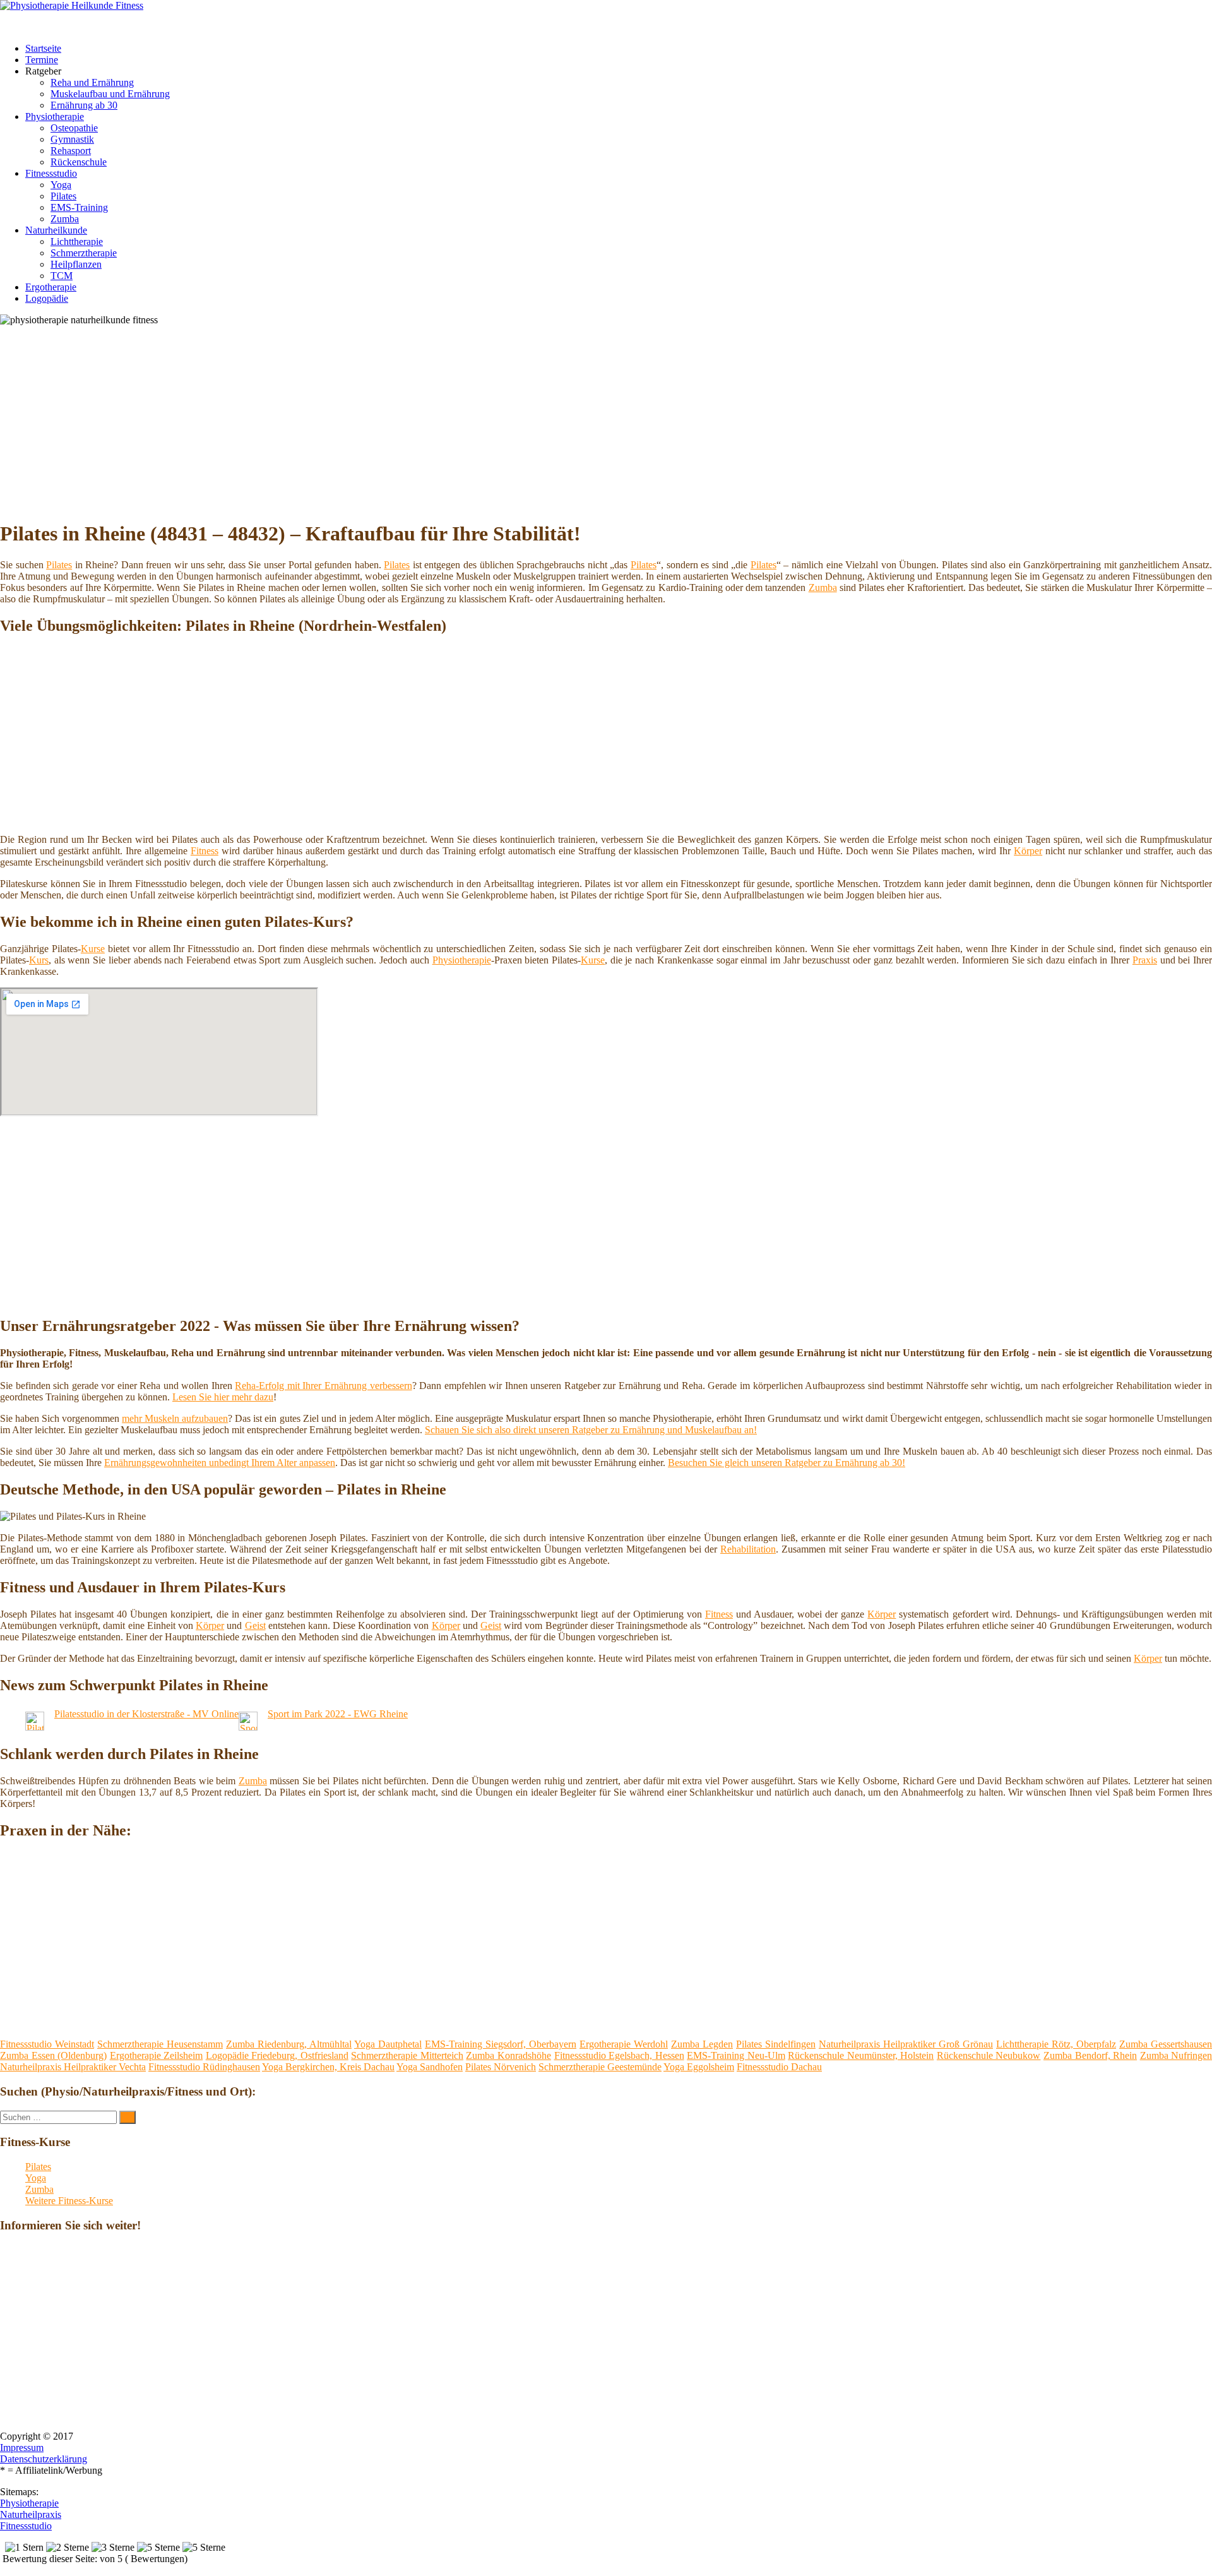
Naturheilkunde (56, 230)
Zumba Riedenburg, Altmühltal (289, 2044)
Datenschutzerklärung (44, 2459)
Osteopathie (74, 128)
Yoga (61, 185)
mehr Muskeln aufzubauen (175, 1418)
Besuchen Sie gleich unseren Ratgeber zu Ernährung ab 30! (787, 1463)
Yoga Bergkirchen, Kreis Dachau (328, 2067)
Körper (1028, 851)
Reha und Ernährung (92, 82)
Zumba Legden (702, 2044)
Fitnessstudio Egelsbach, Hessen (619, 2055)
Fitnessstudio (51, 173)
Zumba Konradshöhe (508, 2055)
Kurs (39, 960)
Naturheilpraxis (31, 2514)
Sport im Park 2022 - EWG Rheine (338, 1714)
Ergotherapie (51, 287)
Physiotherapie (55, 116)
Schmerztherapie (84, 253)
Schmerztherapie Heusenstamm (160, 2044)
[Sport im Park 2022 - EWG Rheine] (248, 1727)
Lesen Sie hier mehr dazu (223, 1397)
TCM (62, 276)
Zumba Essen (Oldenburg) (53, 2055)
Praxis (1145, 960)
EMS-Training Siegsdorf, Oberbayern (501, 2044)
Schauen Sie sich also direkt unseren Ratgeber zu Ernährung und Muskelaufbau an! (591, 1430)
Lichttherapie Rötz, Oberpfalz (1056, 2044)
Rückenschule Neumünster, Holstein (861, 2055)
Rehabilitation (748, 1549)
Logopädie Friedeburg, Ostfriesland (277, 2055)
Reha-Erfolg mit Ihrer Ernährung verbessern (323, 1386)
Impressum (22, 2448)
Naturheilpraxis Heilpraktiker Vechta (73, 2067)
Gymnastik (72, 139)
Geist (255, 1625)
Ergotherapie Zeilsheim (157, 2055)
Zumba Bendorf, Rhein (1090, 2055)
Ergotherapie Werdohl (624, 2044)
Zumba (65, 219)
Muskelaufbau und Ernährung (110, 94)
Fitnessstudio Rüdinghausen (204, 2067)
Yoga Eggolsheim (699, 2067)
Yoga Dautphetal (388, 2044)
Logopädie (47, 298)
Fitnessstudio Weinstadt (47, 2044)
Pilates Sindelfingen (776, 2044)
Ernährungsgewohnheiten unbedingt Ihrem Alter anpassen (220, 1463)
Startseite (43, 48)
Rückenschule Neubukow (989, 2055)
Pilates (63, 196)
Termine (42, 60)
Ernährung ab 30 (84, 105)
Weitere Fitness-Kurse (69, 2201)
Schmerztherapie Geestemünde (600, 2067)
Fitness (205, 851)
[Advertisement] (388, 420)
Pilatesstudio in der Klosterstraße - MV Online (146, 1714)
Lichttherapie (77, 241)
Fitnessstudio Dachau (779, 2067)
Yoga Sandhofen (430, 2067)
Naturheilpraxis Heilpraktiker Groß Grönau (906, 2044)
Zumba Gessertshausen (1166, 2044)
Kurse (93, 949)
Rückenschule (79, 162)
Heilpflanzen (76, 264)
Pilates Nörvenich (501, 2067)
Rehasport (71, 151)
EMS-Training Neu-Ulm (736, 2055)
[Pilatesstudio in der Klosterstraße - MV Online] (35, 1727)
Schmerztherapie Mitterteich (407, 2055)
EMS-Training (79, 207)
